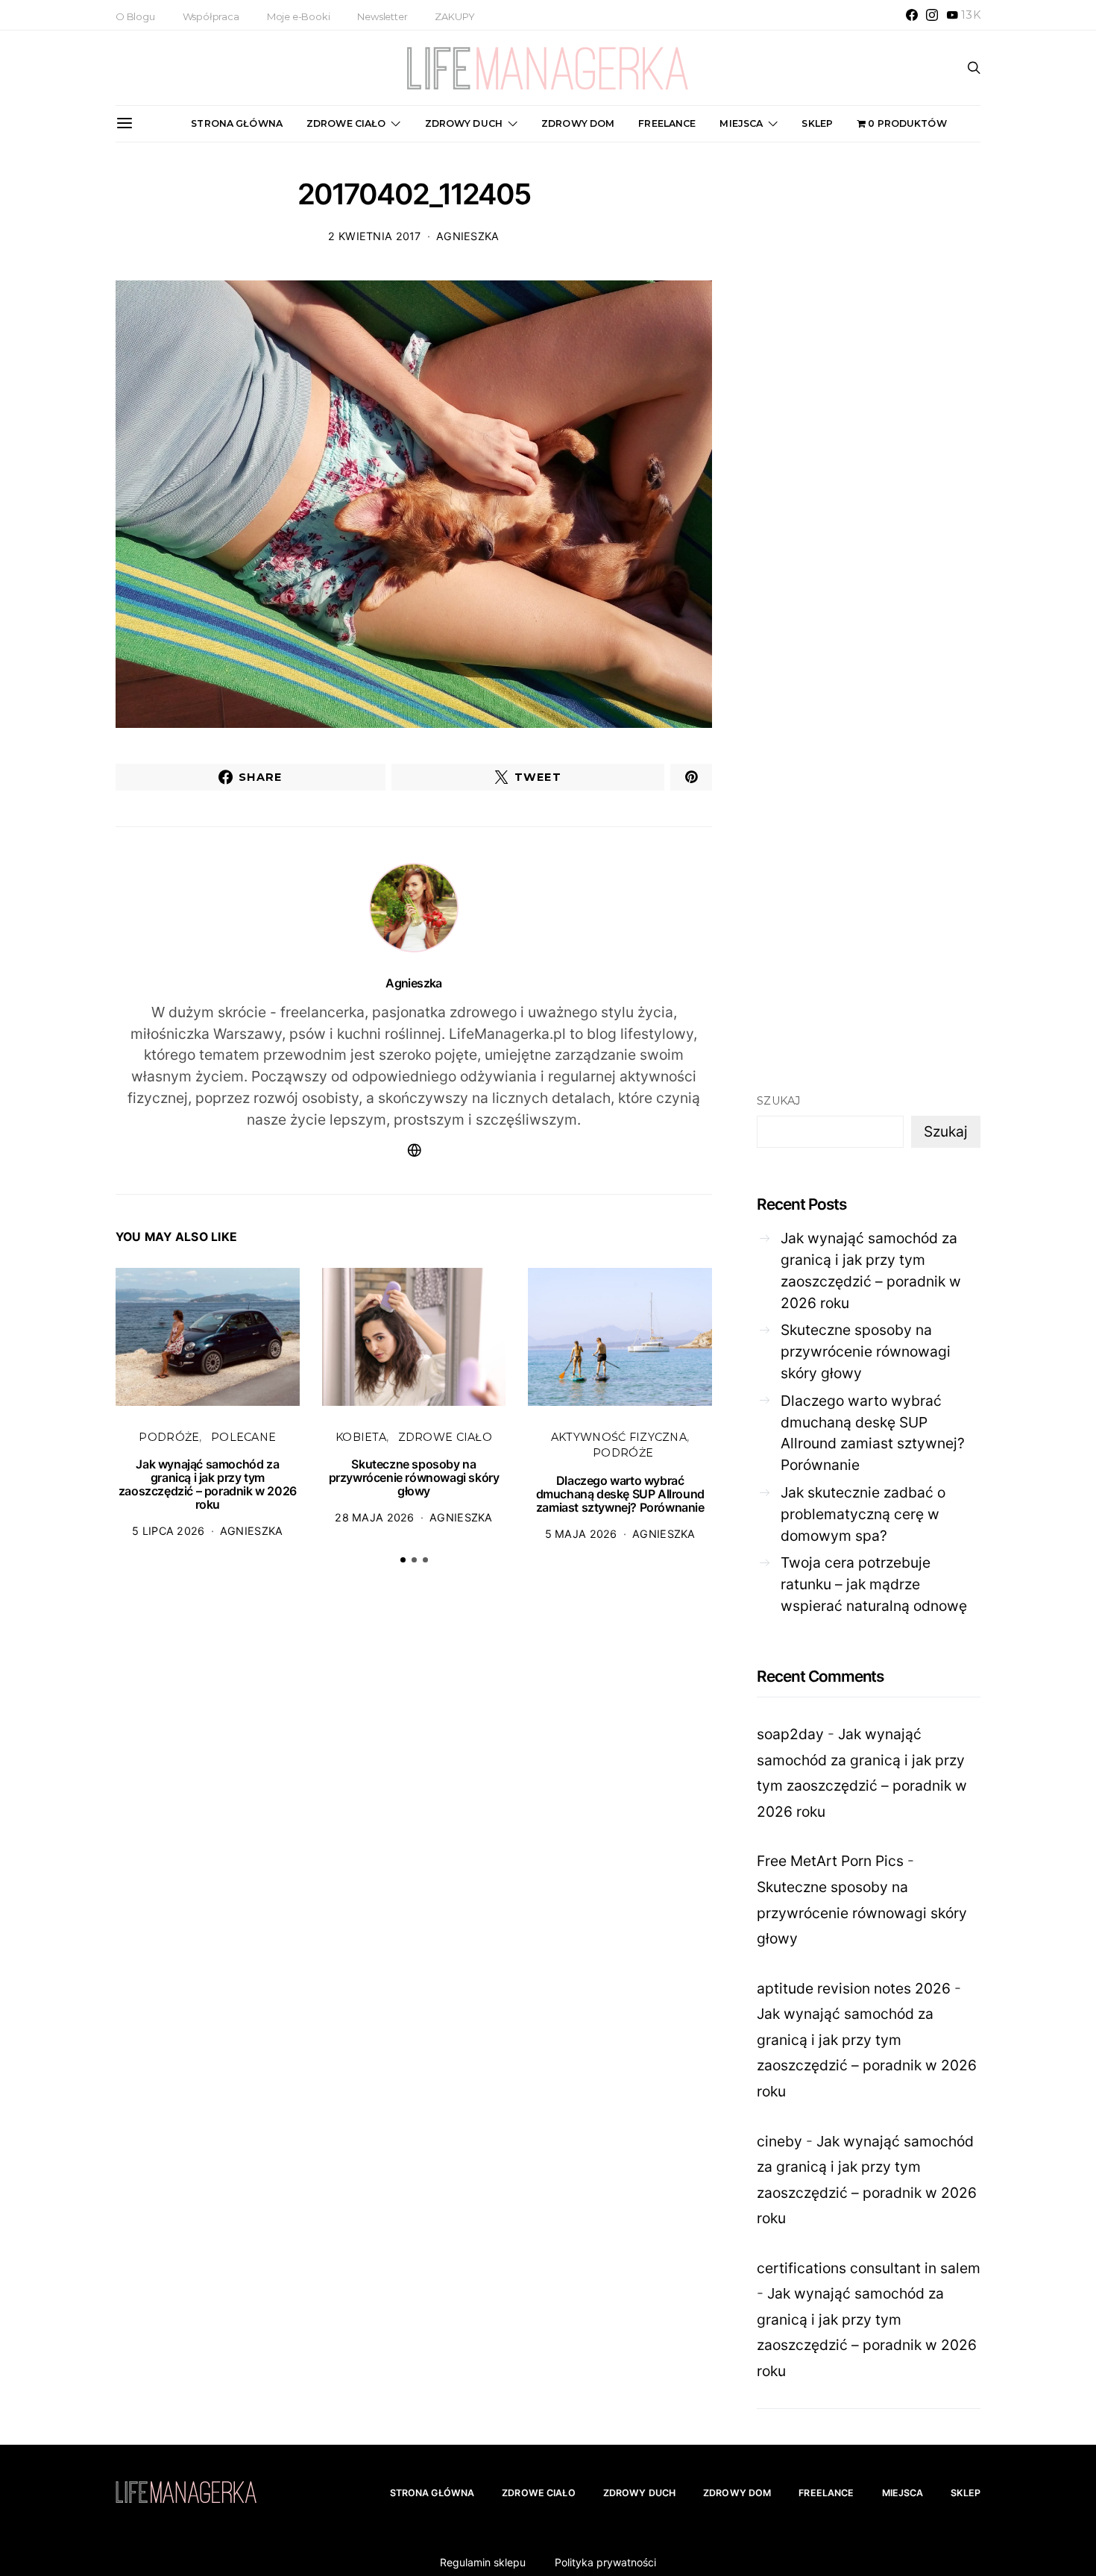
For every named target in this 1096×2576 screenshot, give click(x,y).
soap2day (790, 1734)
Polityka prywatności (605, 2562)
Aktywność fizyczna (619, 1437)
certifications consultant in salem (869, 2268)
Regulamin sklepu (483, 2562)
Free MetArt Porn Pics (830, 1861)
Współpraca (211, 16)
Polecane (243, 1437)
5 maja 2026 (581, 1534)
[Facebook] (912, 15)
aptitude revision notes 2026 (854, 1988)
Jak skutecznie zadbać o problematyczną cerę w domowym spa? (863, 1514)
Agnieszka (468, 236)
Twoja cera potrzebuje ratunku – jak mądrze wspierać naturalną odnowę (874, 1584)
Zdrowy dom (578, 123)
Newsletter (382, 16)
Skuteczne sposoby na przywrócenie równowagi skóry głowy (414, 1477)
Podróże (169, 1437)
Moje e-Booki (299, 16)
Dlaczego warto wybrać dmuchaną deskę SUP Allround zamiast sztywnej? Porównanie (620, 1494)
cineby (780, 2141)
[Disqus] (414, 1807)
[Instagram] (932, 15)
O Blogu (135, 16)
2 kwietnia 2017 (374, 236)
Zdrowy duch (464, 123)
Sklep (817, 123)
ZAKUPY (455, 16)
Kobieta (361, 1437)
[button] (403, 1560)
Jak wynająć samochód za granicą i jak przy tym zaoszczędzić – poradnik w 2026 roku (208, 1484)
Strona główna (237, 123)
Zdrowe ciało (346, 123)
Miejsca (741, 123)
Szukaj (779, 1101)
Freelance (667, 123)
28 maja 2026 (374, 1517)
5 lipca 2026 (168, 1531)
